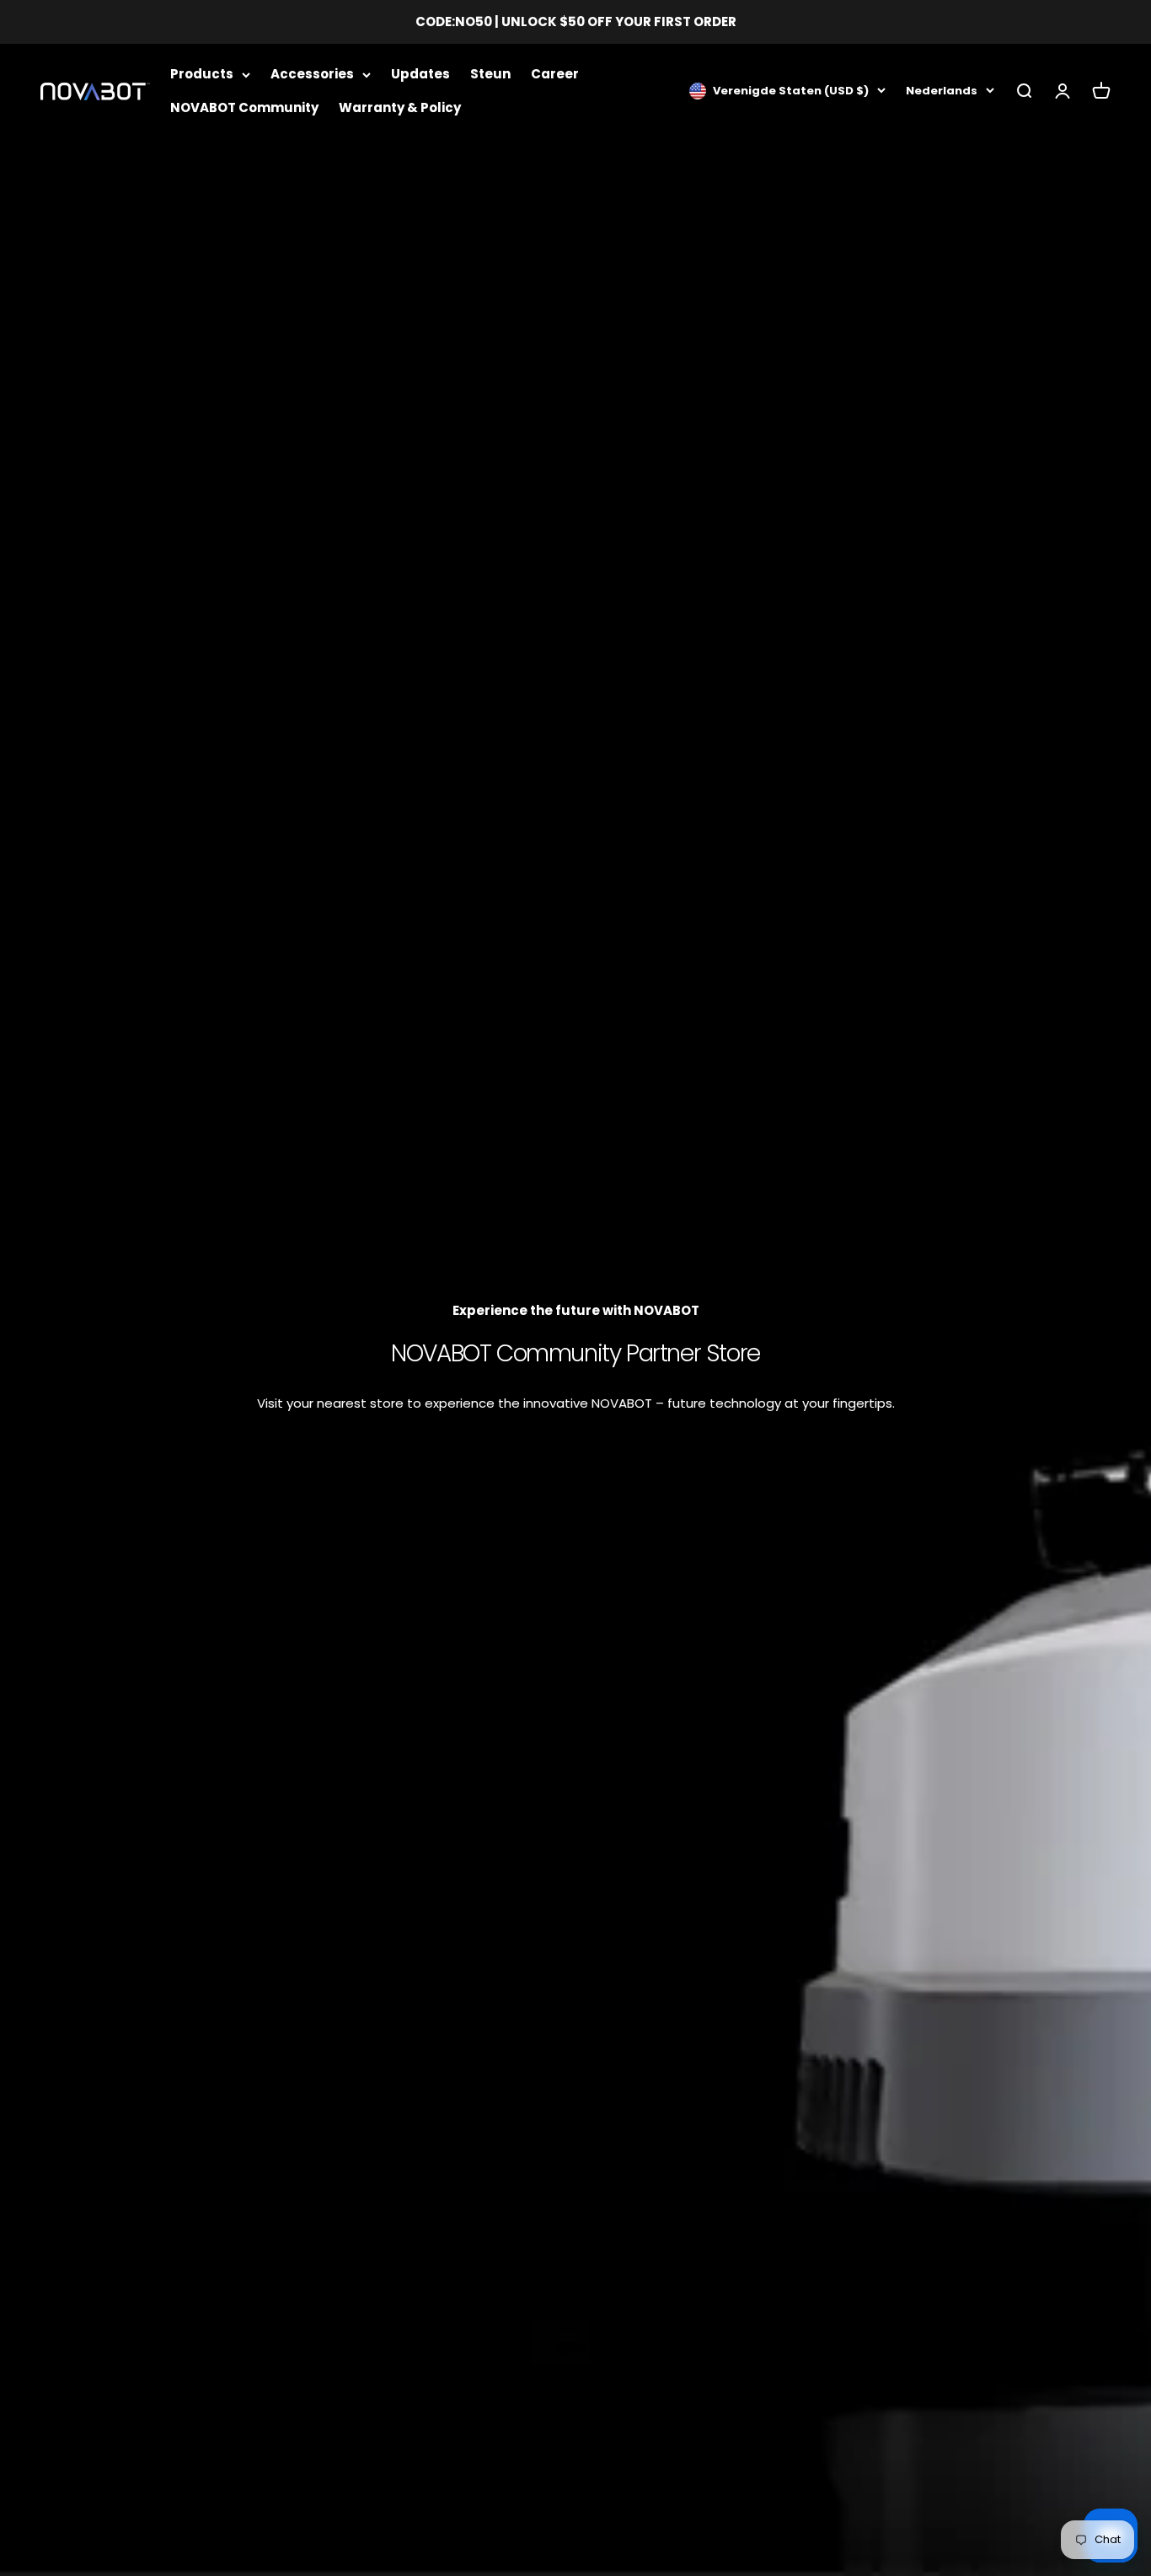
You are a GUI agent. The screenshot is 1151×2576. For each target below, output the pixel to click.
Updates (420, 74)
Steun (490, 74)
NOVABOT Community (244, 107)
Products (202, 74)
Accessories (312, 74)
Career (555, 74)
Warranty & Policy (400, 107)
